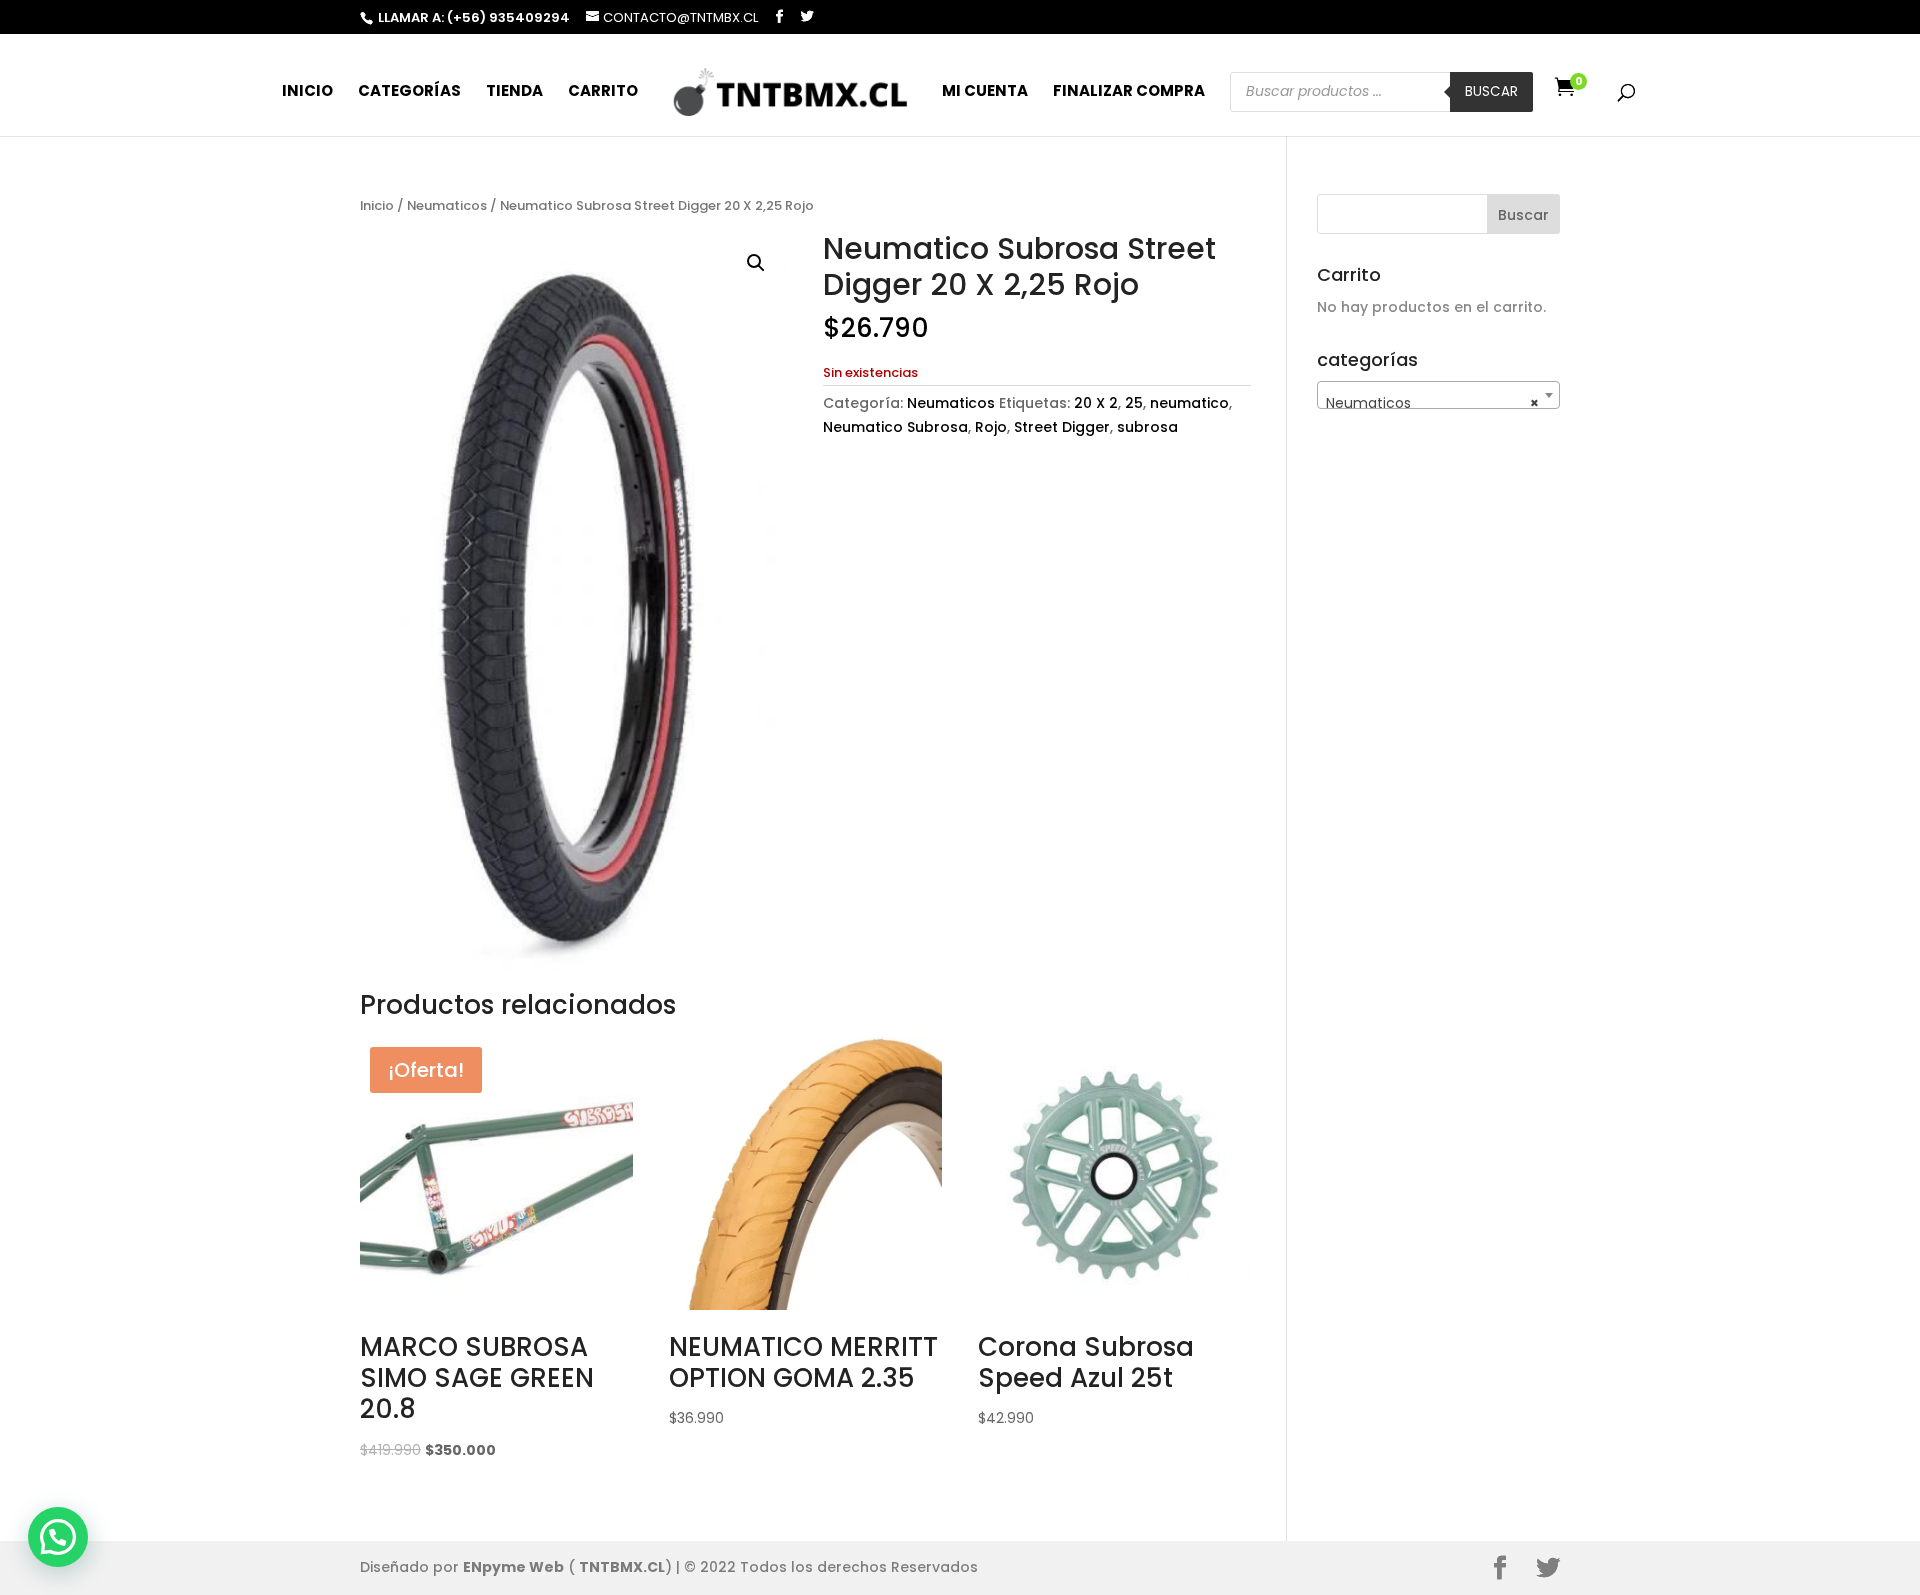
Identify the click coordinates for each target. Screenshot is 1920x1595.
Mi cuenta (985, 92)
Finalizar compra (1129, 92)
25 (1134, 403)
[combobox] (1438, 395)
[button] (756, 263)
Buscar (1491, 91)
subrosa (1147, 427)
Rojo (991, 427)
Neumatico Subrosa (895, 427)
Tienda (514, 92)
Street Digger (1062, 427)
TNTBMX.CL (622, 1567)
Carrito (603, 92)
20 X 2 (1096, 403)
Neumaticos (447, 205)
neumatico (1189, 403)
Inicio (307, 92)
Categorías (409, 92)
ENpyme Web (513, 1567)
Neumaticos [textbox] (1432, 403)
